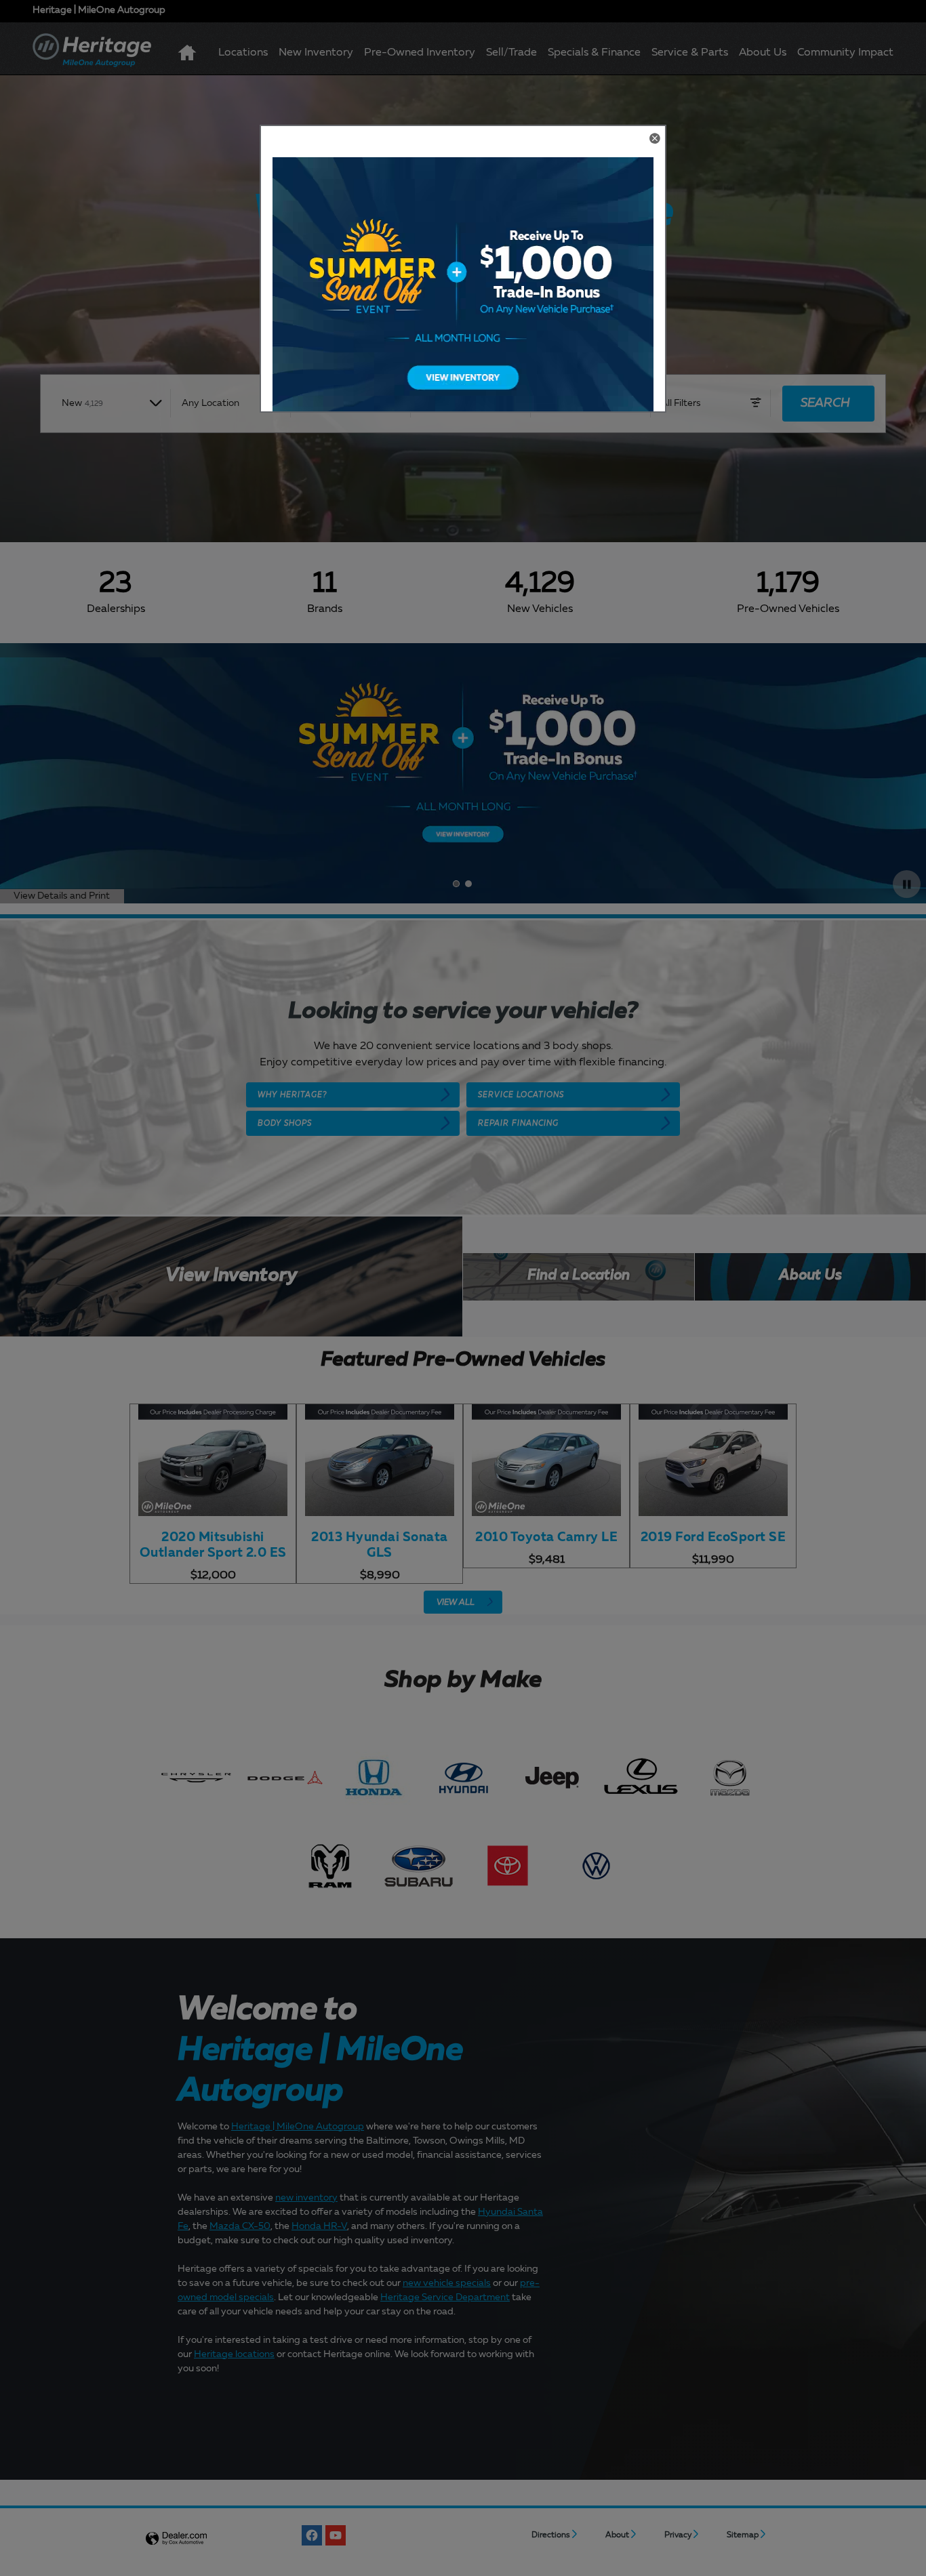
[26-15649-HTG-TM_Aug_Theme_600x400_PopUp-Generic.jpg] (463, 293)
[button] (654, 140)
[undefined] (463, 293)
